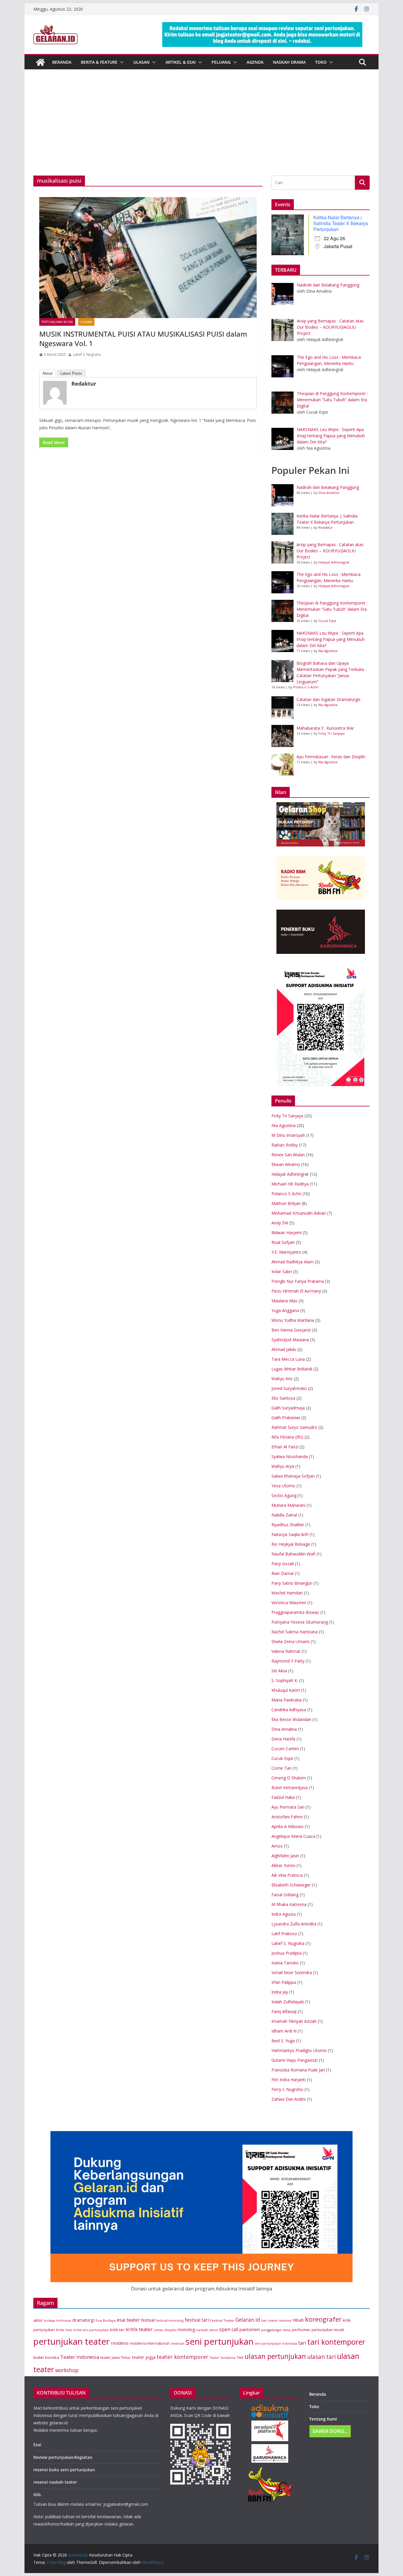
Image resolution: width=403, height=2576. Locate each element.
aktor (38, 2320)
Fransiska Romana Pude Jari (298, 2070)
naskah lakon (207, 2330)
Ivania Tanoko (285, 1963)
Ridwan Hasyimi (286, 1233)
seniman (177, 2343)
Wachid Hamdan (287, 1593)
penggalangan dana (276, 2330)
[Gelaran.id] (40, 62)
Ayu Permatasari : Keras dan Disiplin (331, 757)
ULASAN (141, 62)
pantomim (250, 2329)
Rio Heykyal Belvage (291, 1544)
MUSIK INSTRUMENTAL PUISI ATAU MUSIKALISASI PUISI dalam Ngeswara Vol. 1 (143, 338)
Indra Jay (280, 1992)
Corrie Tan (281, 1768)
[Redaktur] (56, 392)
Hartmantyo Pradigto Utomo (299, 2050)
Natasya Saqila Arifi (290, 1534)
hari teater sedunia (276, 2320)
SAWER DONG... (330, 2431)
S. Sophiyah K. (285, 1680)
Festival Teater (222, 2320)
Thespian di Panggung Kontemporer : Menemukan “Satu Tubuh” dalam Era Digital (332, 609)
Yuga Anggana (285, 1310)
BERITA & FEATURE (99, 62)
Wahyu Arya (283, 1466)
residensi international (149, 2343)
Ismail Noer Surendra (292, 1972)
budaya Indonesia (58, 2320)
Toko (321, 62)
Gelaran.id (248, 2320)
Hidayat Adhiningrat (334, 562)
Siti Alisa (279, 1671)
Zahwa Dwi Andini (289, 2099)
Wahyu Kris (282, 1379)
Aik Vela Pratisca (287, 1875)
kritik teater (139, 2329)
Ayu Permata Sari (288, 1807)
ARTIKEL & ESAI (181, 62)
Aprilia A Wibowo (287, 1826)
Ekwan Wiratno (286, 1164)
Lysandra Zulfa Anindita (294, 1924)
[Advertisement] (201, 131)
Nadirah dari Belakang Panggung (328, 487)
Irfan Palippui (284, 1982)
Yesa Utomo (283, 1486)
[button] (121, 62)
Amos (277, 1846)
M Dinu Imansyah (288, 1135)
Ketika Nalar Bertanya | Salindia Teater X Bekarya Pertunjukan (341, 223)
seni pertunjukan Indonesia (276, 2344)
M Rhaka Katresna (289, 1904)
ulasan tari (321, 2357)
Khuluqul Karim (286, 1690)
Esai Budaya (106, 2320)
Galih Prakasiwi (286, 1418)
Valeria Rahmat (286, 1651)
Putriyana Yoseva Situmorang (300, 1622)
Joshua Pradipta (286, 1953)
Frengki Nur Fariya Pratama (298, 1281)
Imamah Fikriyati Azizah (294, 2021)
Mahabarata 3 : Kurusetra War (325, 728)
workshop (67, 2370)
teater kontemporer (182, 2357)
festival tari (197, 2320)
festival (148, 2320)
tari (302, 2343)
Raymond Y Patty (288, 1661)
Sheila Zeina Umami (290, 1641)
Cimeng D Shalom (289, 1778)
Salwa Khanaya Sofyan (293, 1476)
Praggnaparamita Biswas (295, 1612)
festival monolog (170, 2320)
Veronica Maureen (289, 1603)
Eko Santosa (283, 1398)
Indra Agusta (284, 1914)
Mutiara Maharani (288, 1505)
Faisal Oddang (285, 1895)
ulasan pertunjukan (275, 2356)
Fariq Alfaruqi (284, 2011)
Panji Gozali (283, 1564)
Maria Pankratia (286, 1700)
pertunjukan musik (328, 2330)
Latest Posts (71, 373)
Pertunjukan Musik (57, 322)
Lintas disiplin (165, 2330)
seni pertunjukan (219, 2341)
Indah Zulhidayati (288, 2002)
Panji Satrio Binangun (292, 1583)
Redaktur (84, 384)
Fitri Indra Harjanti (289, 2080)
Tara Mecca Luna (288, 1359)
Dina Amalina (329, 493)
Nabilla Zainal (284, 1515)
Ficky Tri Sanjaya (331, 733)
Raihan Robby (285, 1145)
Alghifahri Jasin (285, 1856)
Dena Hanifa (283, 1739)
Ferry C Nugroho (287, 2089)
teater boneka (46, 2357)
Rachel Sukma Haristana (295, 1632)
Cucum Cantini (285, 1749)
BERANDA (62, 62)
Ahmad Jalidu (284, 1349)
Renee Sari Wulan (288, 1155)
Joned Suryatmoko (289, 1388)
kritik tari (117, 2330)
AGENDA (255, 62)
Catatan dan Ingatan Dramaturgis (329, 699)
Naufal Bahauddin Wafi (293, 1554)
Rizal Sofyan (283, 1242)
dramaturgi (83, 2320)
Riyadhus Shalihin (288, 1525)
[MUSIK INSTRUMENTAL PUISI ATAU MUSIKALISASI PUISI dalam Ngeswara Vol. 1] (148, 258)
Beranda (318, 2394)
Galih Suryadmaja (288, 1408)
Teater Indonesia (80, 2357)
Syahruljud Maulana (290, 1340)
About (47, 373)
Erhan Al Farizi (285, 1447)
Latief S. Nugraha (87, 354)
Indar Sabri (282, 1271)
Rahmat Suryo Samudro (294, 1427)
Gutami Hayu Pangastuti (295, 2060)
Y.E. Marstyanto (286, 1252)
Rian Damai (282, 1573)
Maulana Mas (284, 1301)
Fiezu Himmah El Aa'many (296, 1291)
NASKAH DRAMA (289, 62)
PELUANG (221, 62)
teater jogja (144, 2357)
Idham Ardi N (284, 2031)
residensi (120, 2343)
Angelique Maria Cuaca (293, 1836)
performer (301, 2330)
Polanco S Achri (306, 687)
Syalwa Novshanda (290, 1456)
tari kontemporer (336, 2342)
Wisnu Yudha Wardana (293, 1320)
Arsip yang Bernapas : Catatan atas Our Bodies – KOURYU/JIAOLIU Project (330, 551)
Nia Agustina (328, 651)
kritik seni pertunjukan (91, 2330)
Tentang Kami (323, 2419)
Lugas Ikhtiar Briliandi (292, 1369)
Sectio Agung (284, 1495)
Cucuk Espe (327, 621)
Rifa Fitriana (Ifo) (287, 1437)
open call (229, 2329)
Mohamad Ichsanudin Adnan (299, 1213)
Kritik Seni (64, 2330)
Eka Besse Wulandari (291, 1719)
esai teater (128, 2320)
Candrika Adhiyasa (289, 1710)
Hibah (298, 2320)
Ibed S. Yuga (283, 2041)
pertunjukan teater (72, 2341)
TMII (240, 2358)
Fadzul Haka (283, 1797)
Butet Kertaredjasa (290, 1788)
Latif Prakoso (284, 1934)
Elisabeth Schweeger (291, 1885)
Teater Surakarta (222, 2358)
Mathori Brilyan (286, 1203)
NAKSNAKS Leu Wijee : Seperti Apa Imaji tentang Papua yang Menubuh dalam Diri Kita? (331, 639)
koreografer (323, 2319)
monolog (186, 2329)
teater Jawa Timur (116, 2358)
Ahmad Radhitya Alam (293, 1262)
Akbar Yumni (283, 1865)
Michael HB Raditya (290, 1184)
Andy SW (280, 1223)
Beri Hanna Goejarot (291, 1330)
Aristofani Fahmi (287, 1817)
